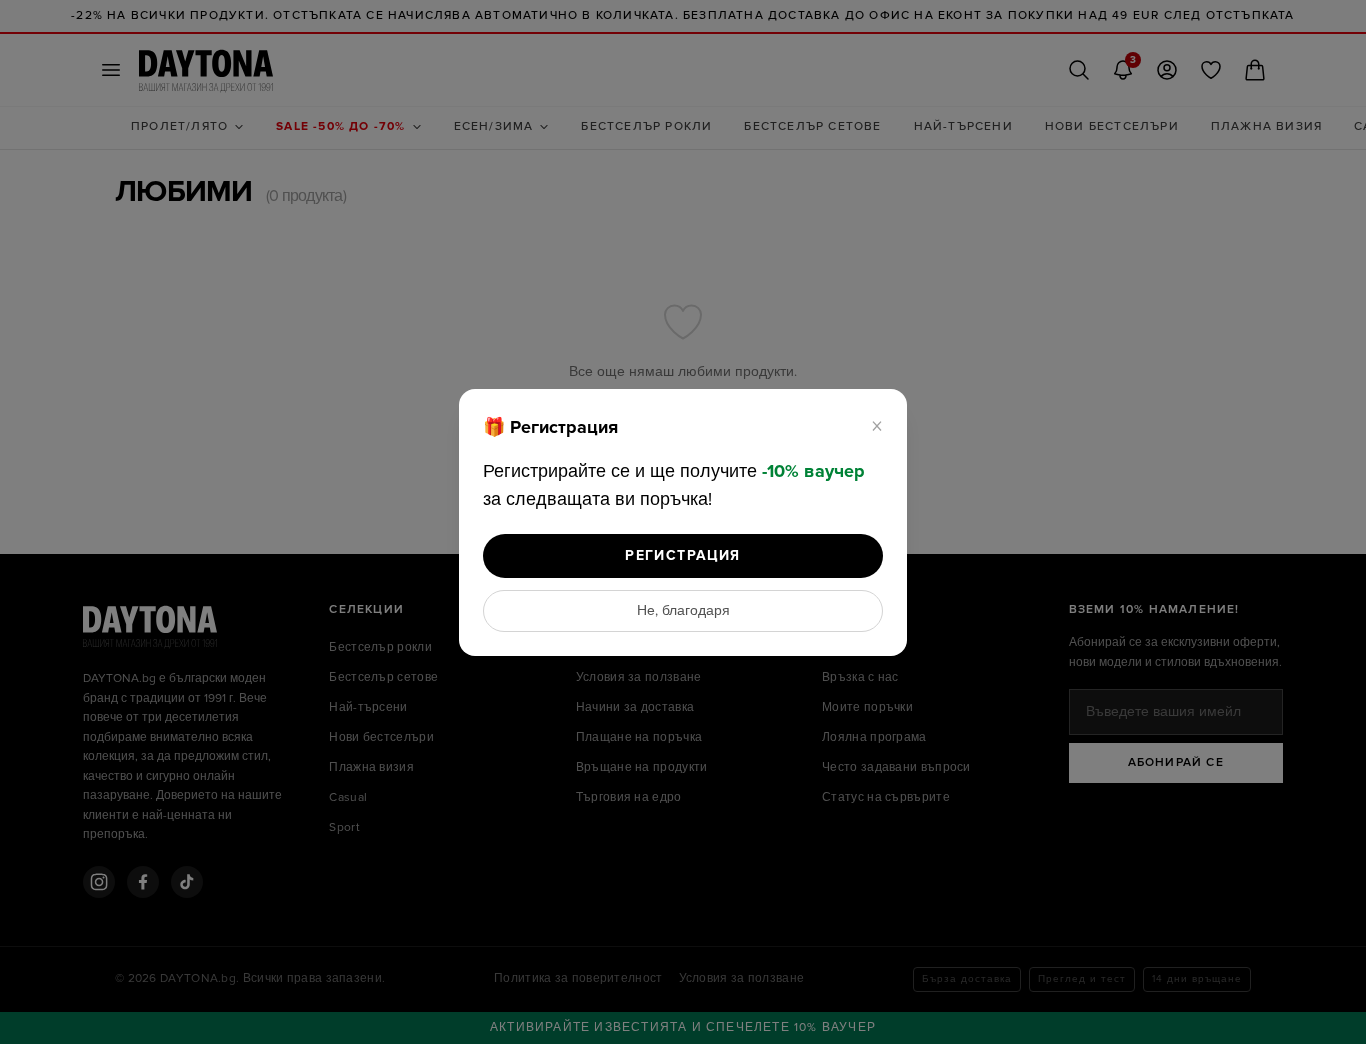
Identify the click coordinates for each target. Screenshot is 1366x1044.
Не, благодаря (683, 611)
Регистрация (682, 555)
